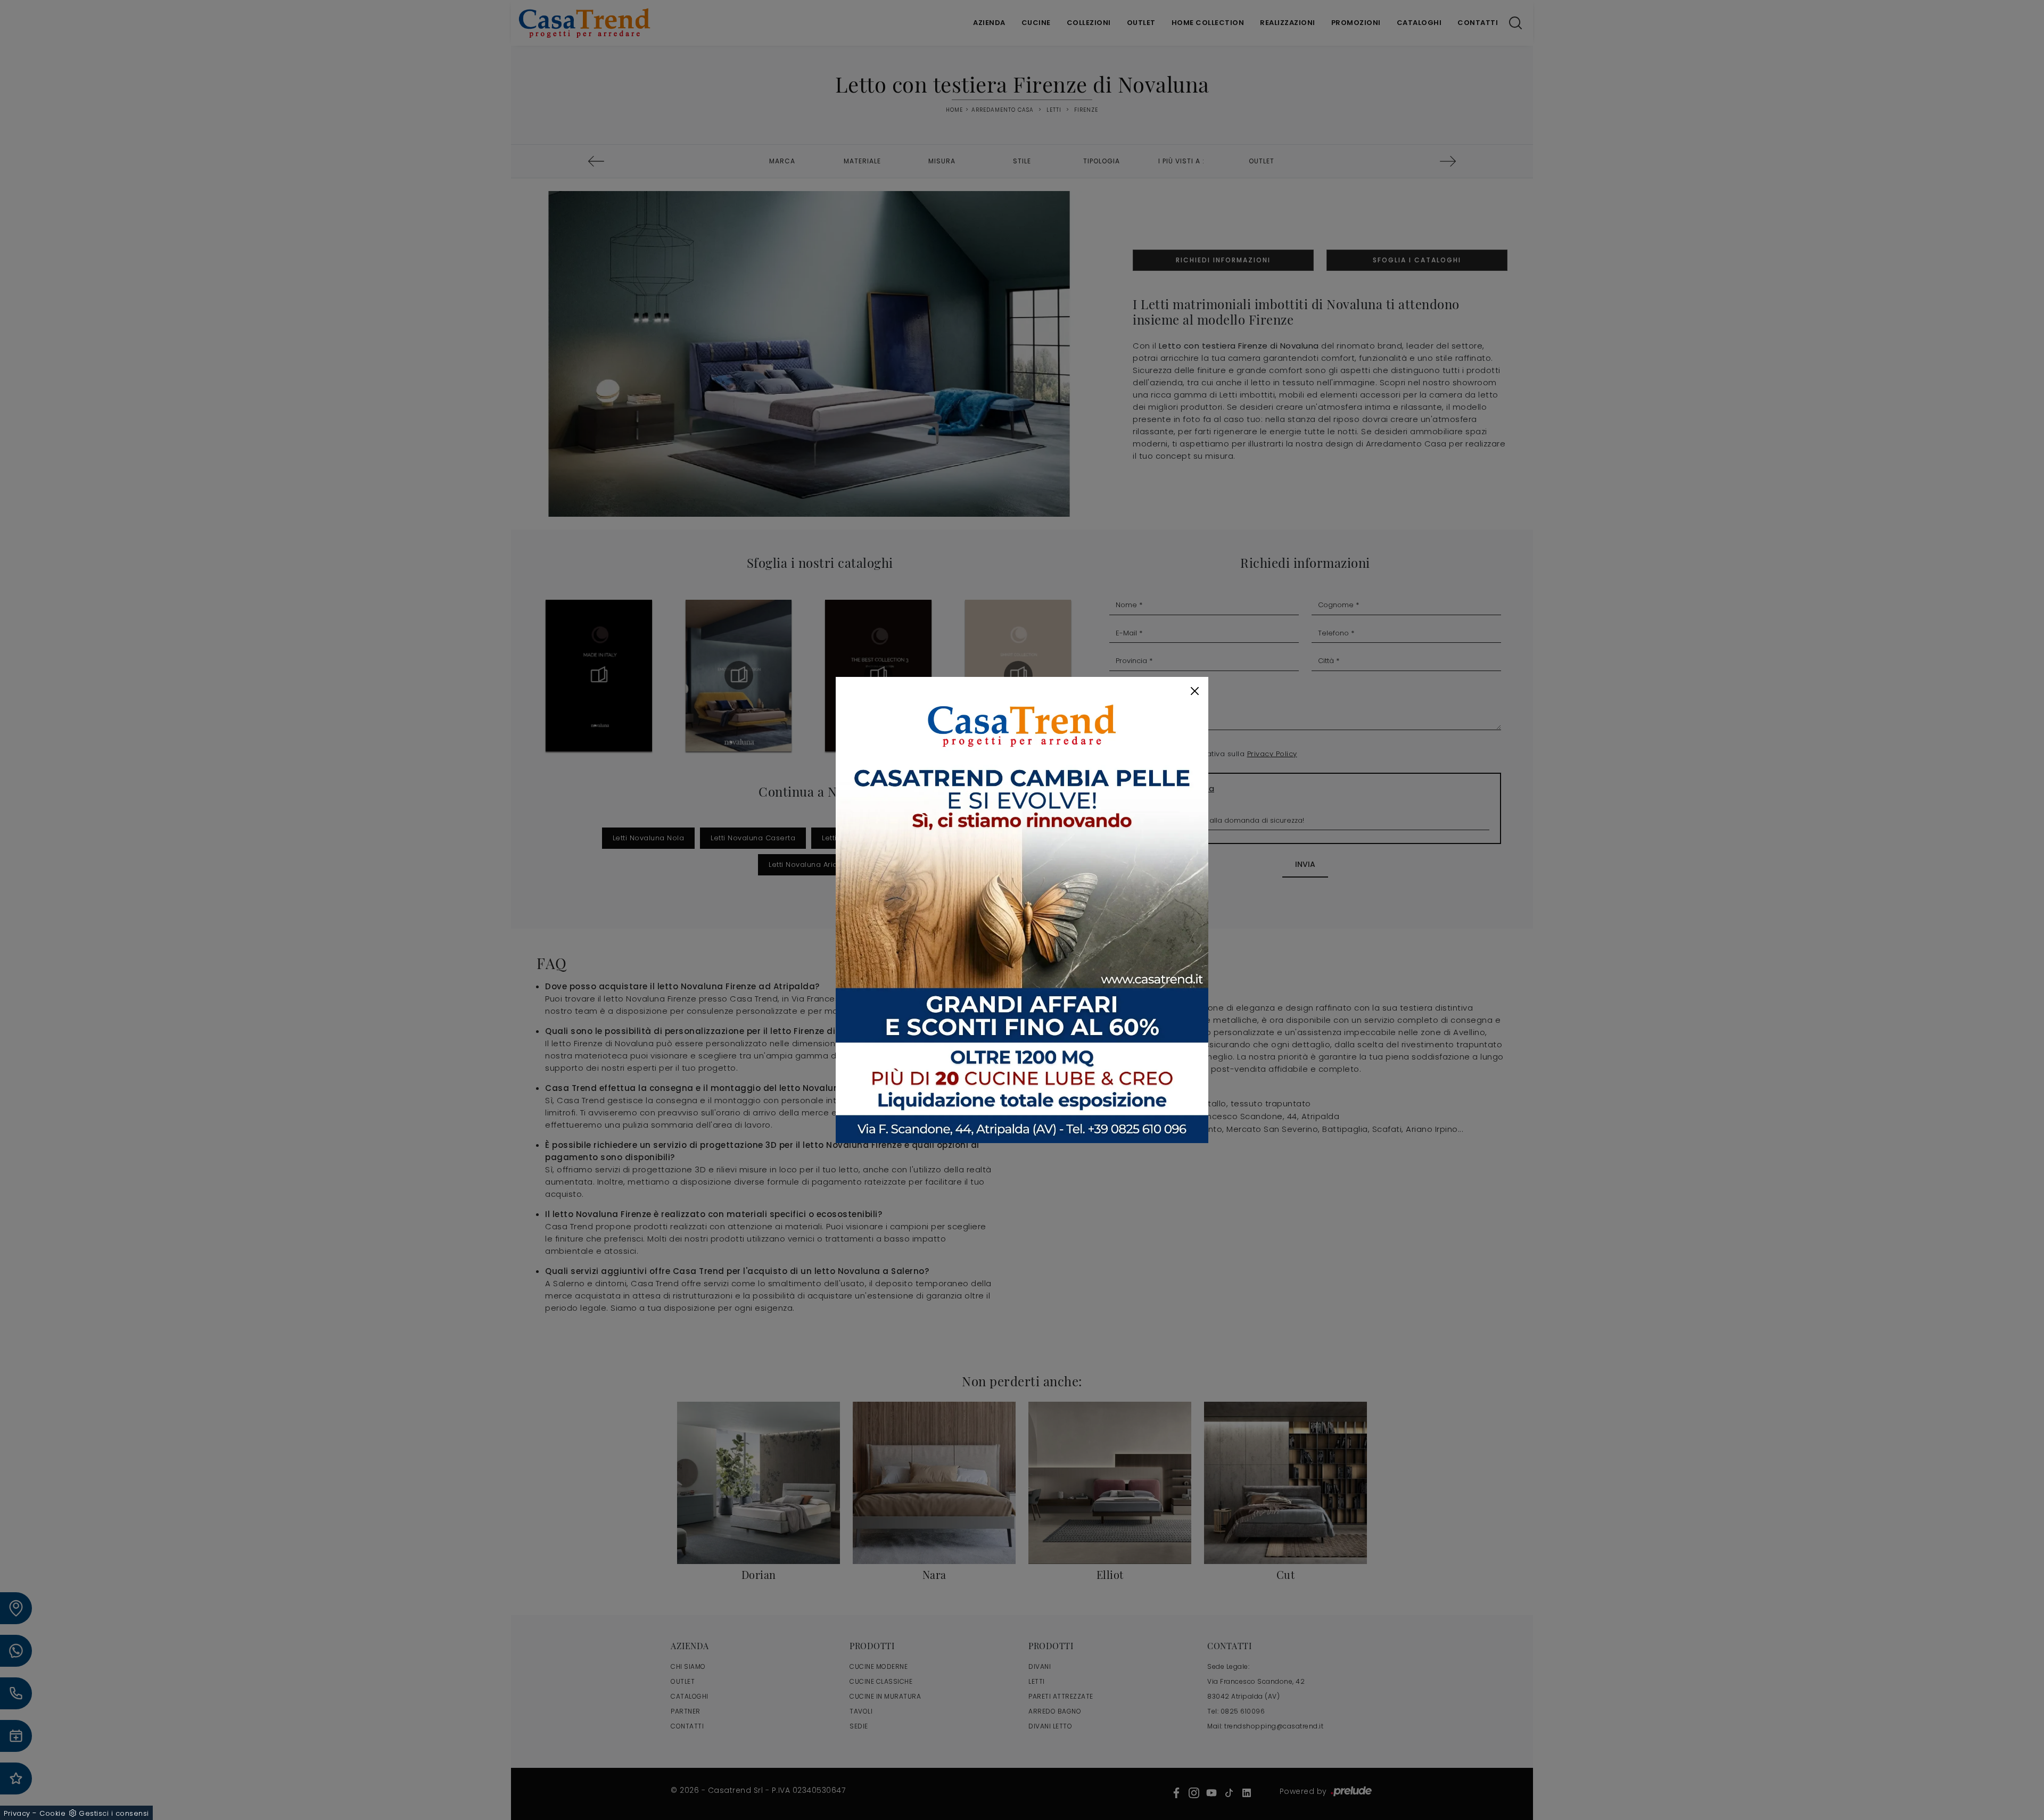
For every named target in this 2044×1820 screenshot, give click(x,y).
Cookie (52, 1813)
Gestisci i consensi (114, 1813)
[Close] (1195, 691)
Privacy (17, 1813)
